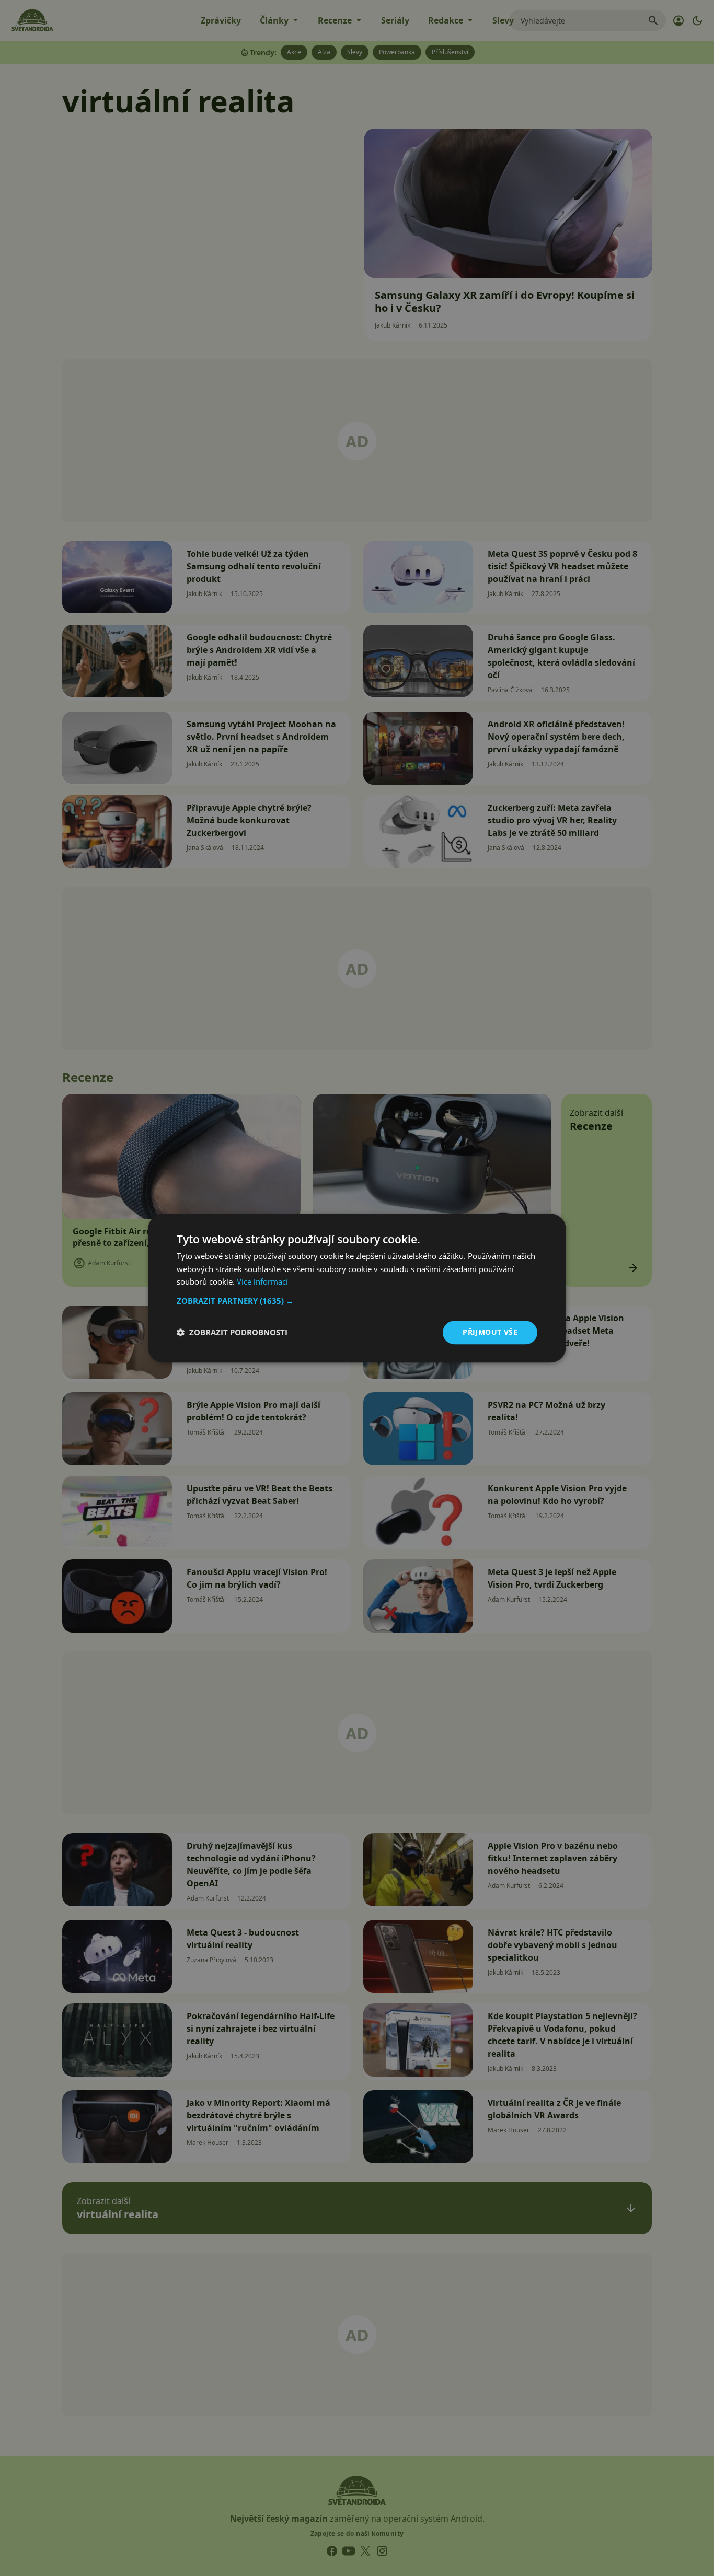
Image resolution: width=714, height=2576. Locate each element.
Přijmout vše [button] (490, 1332)
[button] (357, 1301)
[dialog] (357, 1288)
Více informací (262, 1282)
